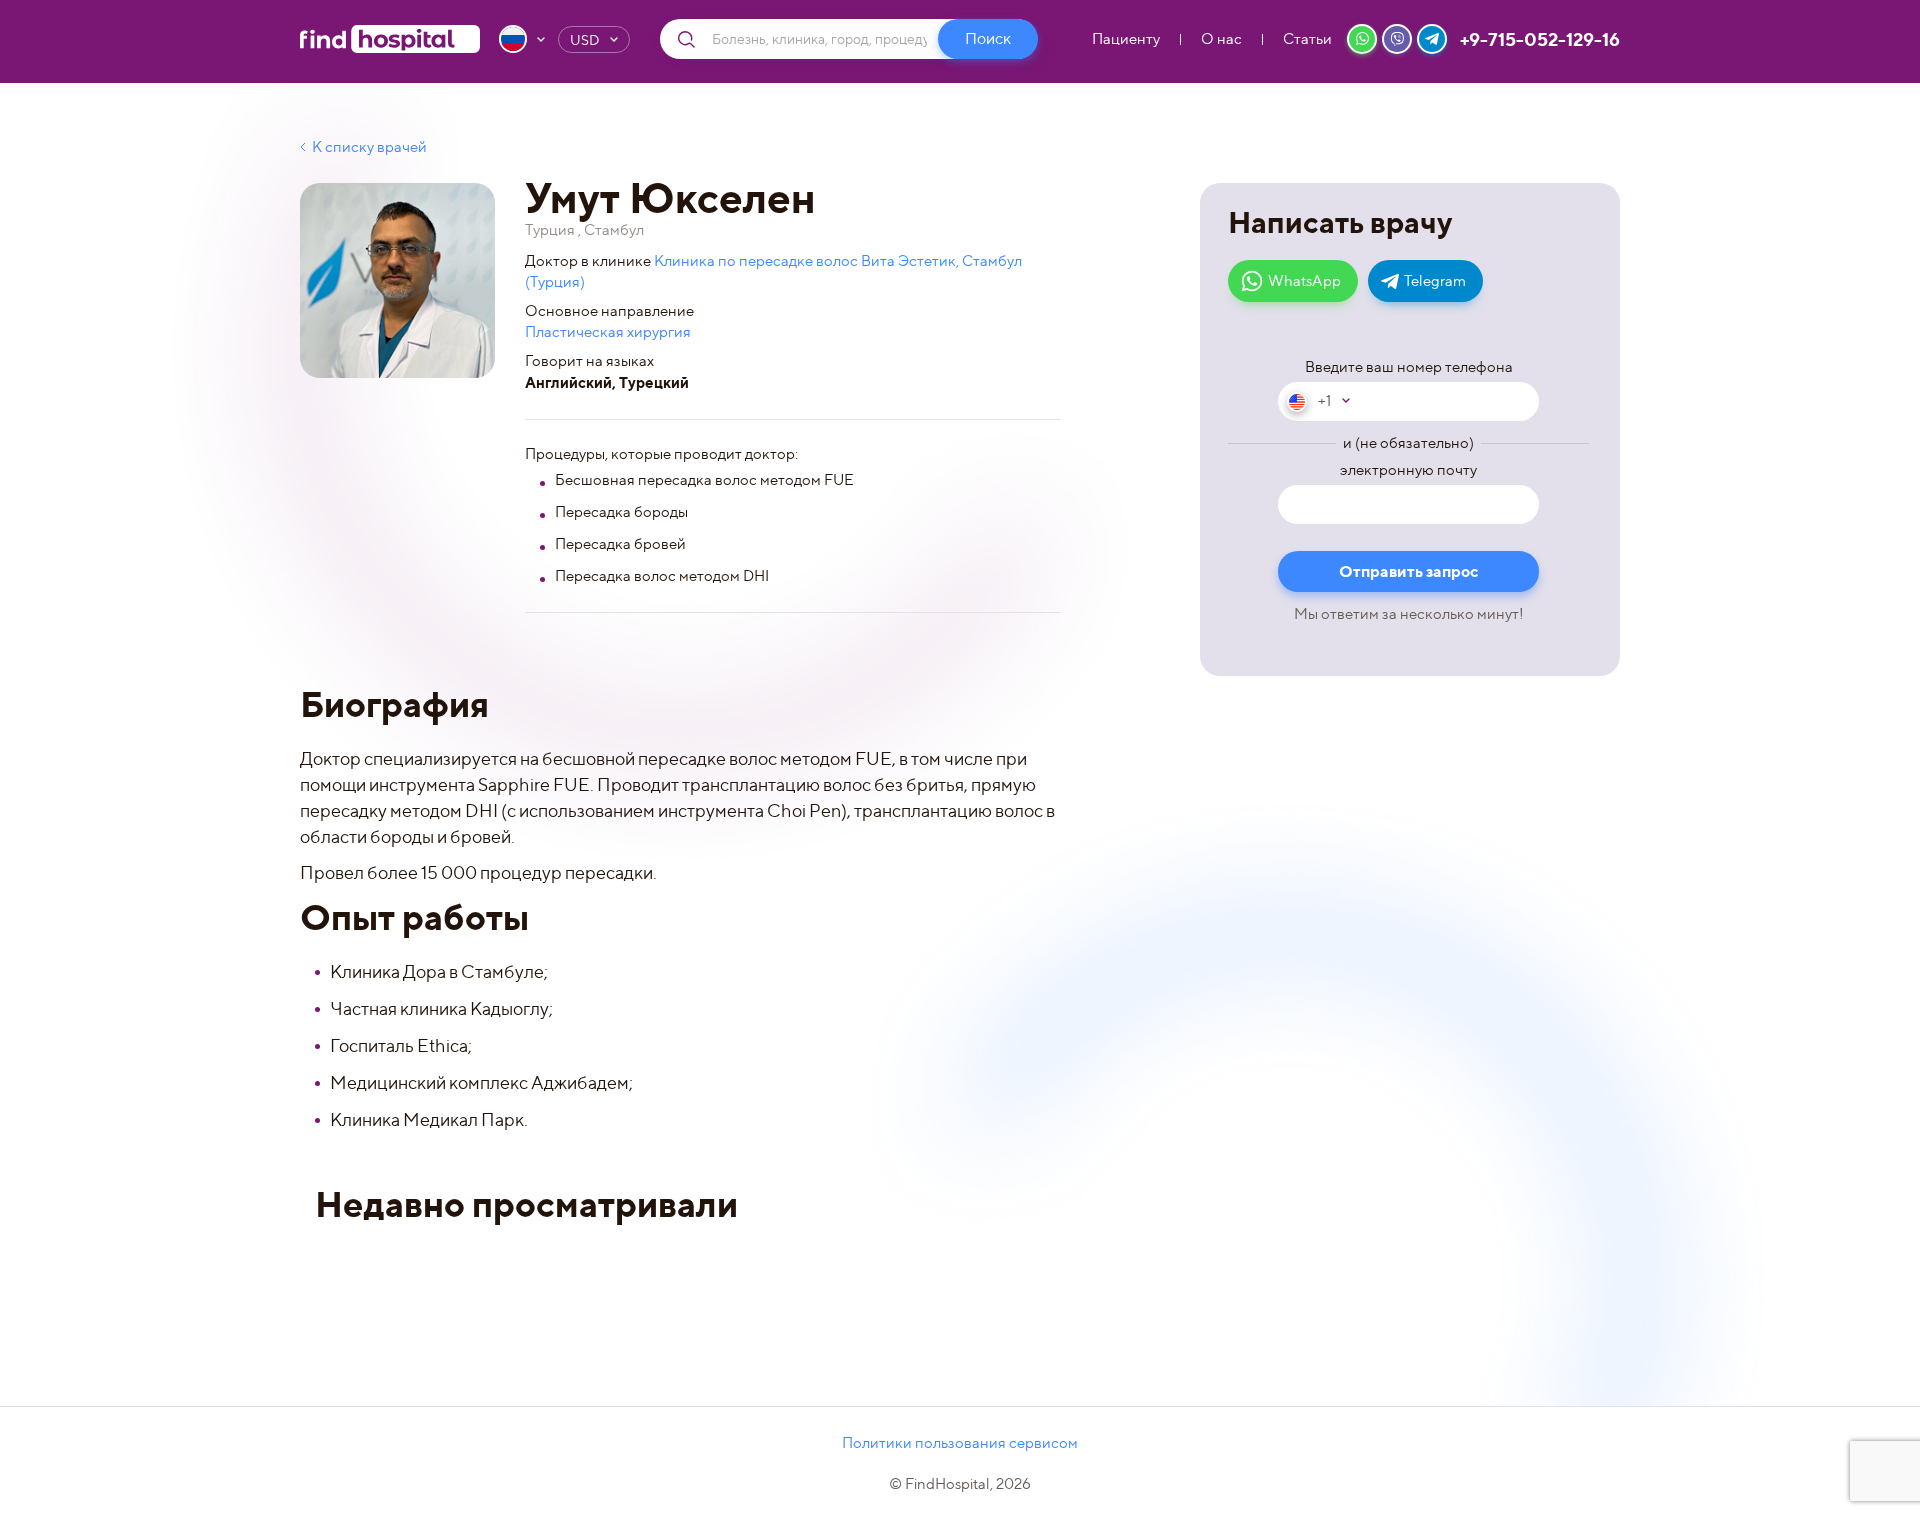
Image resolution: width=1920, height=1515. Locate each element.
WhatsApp (1304, 281)
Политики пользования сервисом (960, 1443)
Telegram (1435, 281)
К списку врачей (369, 147)
